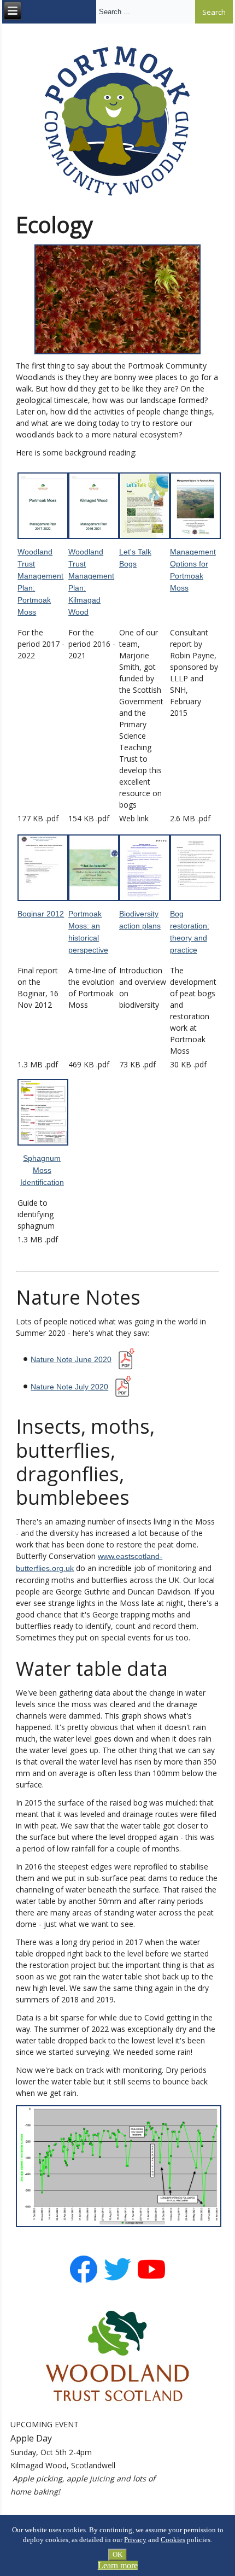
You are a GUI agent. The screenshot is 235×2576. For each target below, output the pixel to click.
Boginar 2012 (41, 914)
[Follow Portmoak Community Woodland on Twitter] (117, 2281)
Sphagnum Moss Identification (42, 1170)
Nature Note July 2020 (69, 1387)
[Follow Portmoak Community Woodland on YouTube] (151, 2281)
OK (117, 2554)
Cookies (173, 2540)
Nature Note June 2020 (71, 1359)
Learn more (118, 2565)
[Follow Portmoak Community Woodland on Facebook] (84, 2281)
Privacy (135, 2540)
